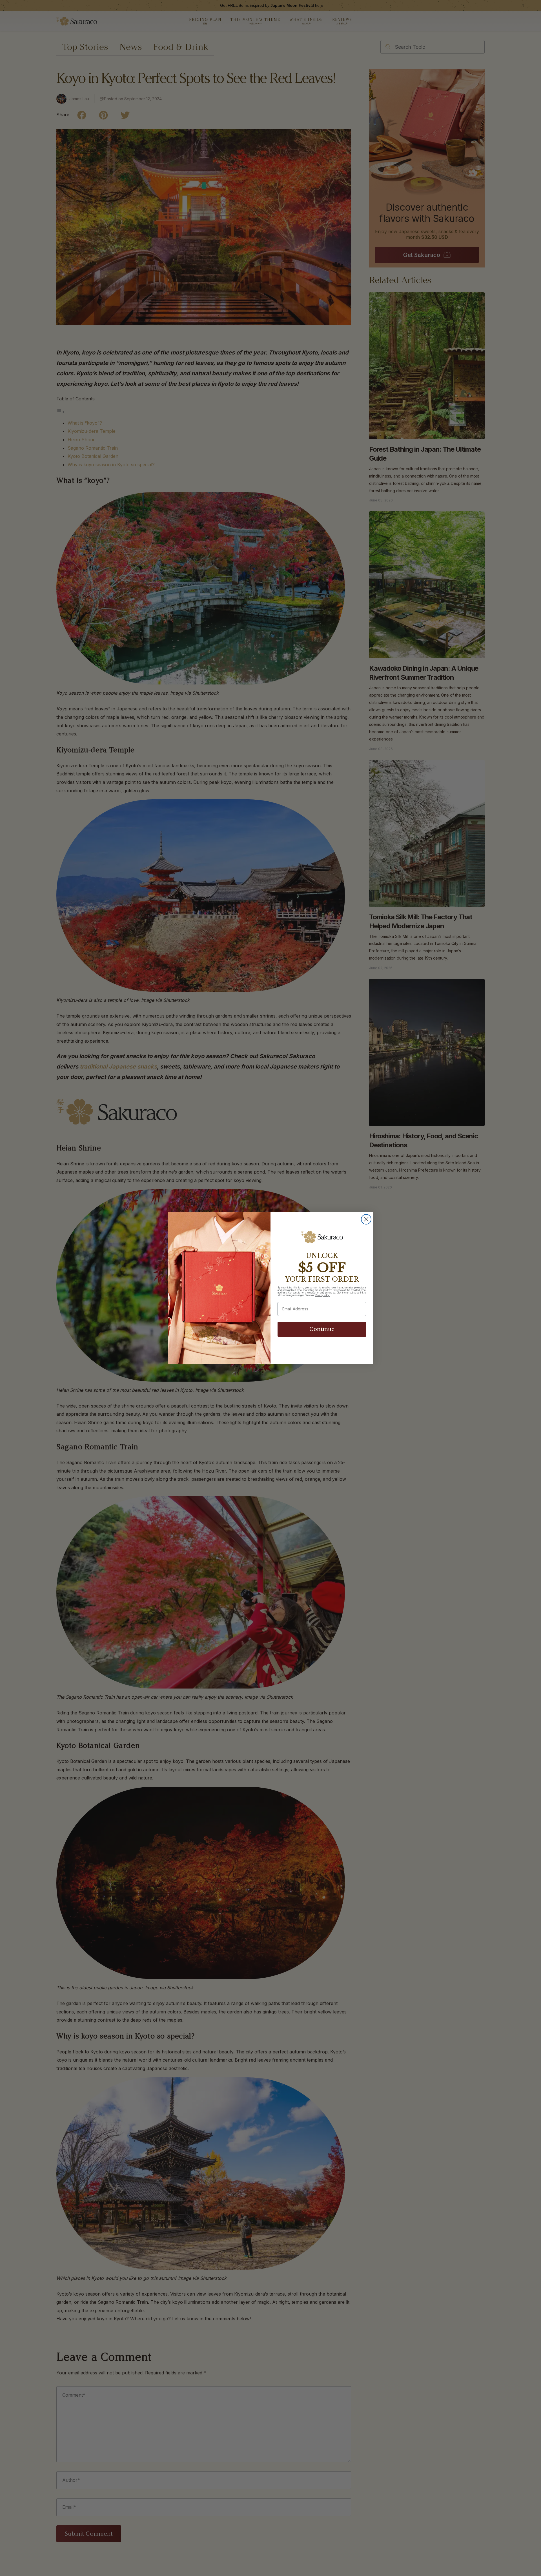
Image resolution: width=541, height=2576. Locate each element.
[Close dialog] (366, 1219)
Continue (322, 1329)
